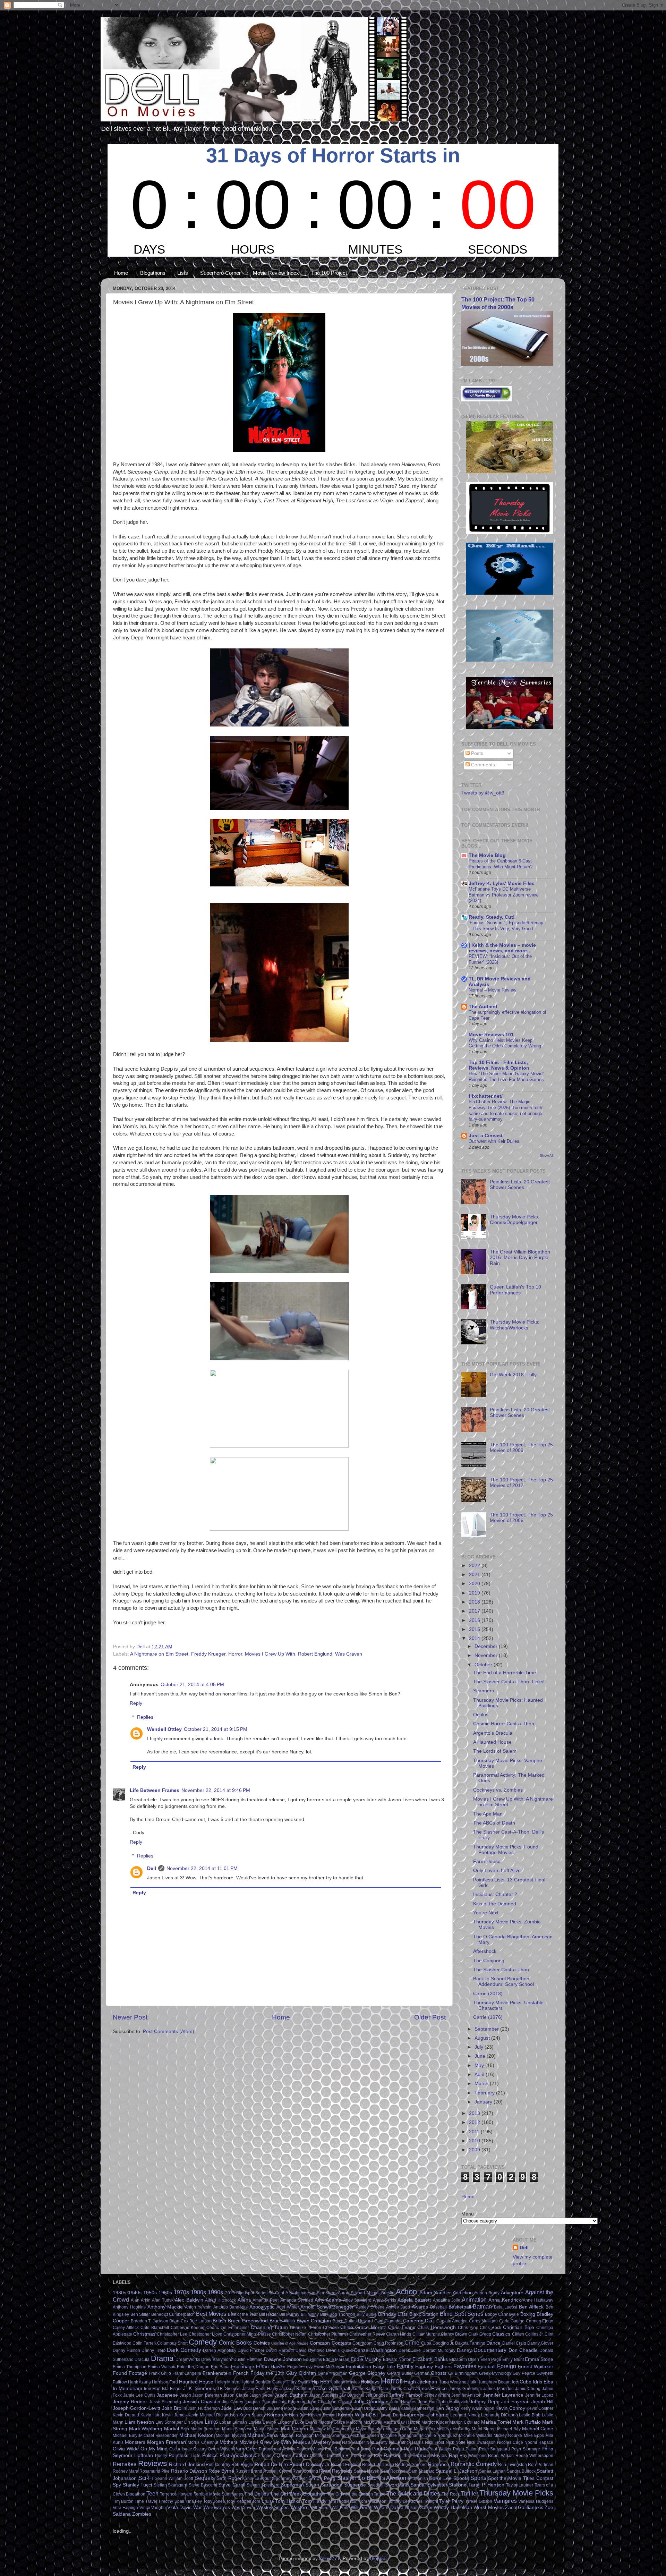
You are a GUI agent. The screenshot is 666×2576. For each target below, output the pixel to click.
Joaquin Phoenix (261, 2402)
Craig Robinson (388, 2343)
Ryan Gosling (305, 2471)
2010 (475, 2141)
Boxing (528, 2314)
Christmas (144, 2334)
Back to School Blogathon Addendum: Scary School (503, 1982)
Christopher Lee (172, 2334)
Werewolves (217, 2507)
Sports (478, 2478)
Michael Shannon (332, 2435)
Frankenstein (217, 2373)
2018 (475, 1602)
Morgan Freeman (166, 2442)
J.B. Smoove (229, 2389)
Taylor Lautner (520, 2485)
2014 (475, 1638)
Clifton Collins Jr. (528, 2334)
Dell (152, 1868)
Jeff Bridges (377, 2395)
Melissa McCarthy (453, 2429)
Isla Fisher (172, 2389)
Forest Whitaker (536, 2367)
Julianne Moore (281, 2408)
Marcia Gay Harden (402, 2422)
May (480, 2065)
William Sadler (419, 2508)
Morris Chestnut (203, 2442)
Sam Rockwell (394, 2471)
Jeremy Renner (130, 2402)
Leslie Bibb (530, 2415)
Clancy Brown (454, 2334)
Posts (476, 753)
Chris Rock (490, 2328)
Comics (262, 2343)
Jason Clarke (236, 2395)
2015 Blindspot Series (246, 2293)
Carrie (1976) (488, 2017)
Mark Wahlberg (146, 2429)
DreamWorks (188, 2360)
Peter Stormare (526, 2449)
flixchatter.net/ (486, 1096)
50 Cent (276, 2293)
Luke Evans (306, 2422)
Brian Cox (179, 2321)
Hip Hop (320, 2382)
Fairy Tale (384, 2367)
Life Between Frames (155, 1790)
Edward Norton (397, 2360)
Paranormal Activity (277, 2449)
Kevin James (174, 2415)
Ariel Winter (288, 2307)
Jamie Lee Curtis (139, 2395)
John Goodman (371, 2402)
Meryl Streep (484, 2429)
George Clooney (367, 2373)
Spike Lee (441, 2478)
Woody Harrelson (453, 2507)
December (487, 1646)
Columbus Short (172, 2343)
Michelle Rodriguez (439, 2435)
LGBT (372, 2415)
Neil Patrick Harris (406, 2442)
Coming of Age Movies (290, 2343)
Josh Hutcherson (204, 2408)
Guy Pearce (524, 2373)
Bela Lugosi (506, 2307)
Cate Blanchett (155, 2328)
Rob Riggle (242, 2465)
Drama (162, 2358)
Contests (341, 2343)
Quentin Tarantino (327, 2456)
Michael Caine (538, 2429)
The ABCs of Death (494, 1823)
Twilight (431, 2501)
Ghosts (439, 2373)
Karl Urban (365, 2408)
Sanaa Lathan (492, 2471)
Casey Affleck (126, 2328)
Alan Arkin (140, 2300)
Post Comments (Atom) (169, 2031)
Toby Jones (214, 2501)
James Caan (402, 2389)
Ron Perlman (541, 2465)
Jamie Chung (528, 2389)
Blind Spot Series (462, 2314)
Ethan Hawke (271, 2367)
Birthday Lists (393, 2314)
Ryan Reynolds (336, 2471)
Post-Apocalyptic (238, 2455)
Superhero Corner (220, 273)
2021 (475, 1575)
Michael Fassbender (159, 2435)
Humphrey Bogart (494, 2382)
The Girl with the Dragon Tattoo (356, 2494)
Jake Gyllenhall (333, 2388)
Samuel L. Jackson (456, 2471)
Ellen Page (491, 2360)
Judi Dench (255, 2408)
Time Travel (146, 2501)
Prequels (266, 2456)
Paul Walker (440, 2449)
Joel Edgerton (292, 2402)
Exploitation (358, 2367)
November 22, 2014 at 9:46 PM (216, 1790)
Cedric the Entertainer (228, 2328)
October (484, 1665)
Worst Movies (488, 2507)
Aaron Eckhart (351, 2293)
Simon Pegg (322, 2478)
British (219, 2321)
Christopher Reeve (367, 2334)
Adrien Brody (487, 2293)
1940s (135, 2293)
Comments (482, 765)
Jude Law (232, 2408)
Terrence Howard (176, 2494)
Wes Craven (349, 1654)
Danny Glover (540, 2343)
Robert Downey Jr (309, 2464)
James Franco (431, 2388)
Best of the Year (243, 2314)
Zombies (142, 2514)
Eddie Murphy (366, 2359)
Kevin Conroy (510, 2408)
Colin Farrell (144, 2343)
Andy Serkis (384, 2300)
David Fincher (251, 2350)
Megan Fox (425, 2429)
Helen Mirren (227, 2382)
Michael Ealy (125, 2435)
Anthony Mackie (165, 2307)
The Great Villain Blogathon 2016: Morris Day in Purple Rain (520, 1257)
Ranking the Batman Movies (415, 2455)
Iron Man (152, 2389)
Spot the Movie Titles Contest (521, 2478)
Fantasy (424, 2367)
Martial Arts (177, 2429)
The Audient (483, 1007)
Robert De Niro (271, 2464)
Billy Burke (367, 2314)
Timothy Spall (171, 2501)
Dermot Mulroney (439, 2350)
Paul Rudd (415, 2449)
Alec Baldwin (189, 2300)
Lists (183, 273)
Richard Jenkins (187, 2464)
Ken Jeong (447, 2408)
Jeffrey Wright (437, 2395)
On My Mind (154, 2449)
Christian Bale (519, 2327)
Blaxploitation (424, 2314)
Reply (136, 1703)
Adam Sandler (435, 2293)
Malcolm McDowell (364, 2422)
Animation (474, 2299)
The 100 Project (329, 273)
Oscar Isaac (181, 2449)
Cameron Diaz (419, 2321)
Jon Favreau (515, 2402)
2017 (475, 1611)
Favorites (465, 2366)
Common (320, 2343)
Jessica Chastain (202, 2402)
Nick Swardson (481, 2442)
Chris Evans (402, 2327)
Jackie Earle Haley (260, 2389)
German (422, 2373)
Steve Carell (232, 2485)
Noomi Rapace (539, 2442)
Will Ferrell (320, 2508)
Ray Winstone (473, 2456)
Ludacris (286, 2422)
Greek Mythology (495, 2373)
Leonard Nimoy (465, 2415)
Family (405, 2366)
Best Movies (211, 2314)
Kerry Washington (477, 2408)
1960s (165, 2293)
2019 (475, 1593)
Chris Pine (468, 2328)
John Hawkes (403, 2402)
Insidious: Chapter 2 (495, 1894)
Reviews (152, 2463)
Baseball (438, 2307)
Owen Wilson (220, 2449)
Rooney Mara (126, 2471)
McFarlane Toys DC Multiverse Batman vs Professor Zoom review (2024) (503, 895)
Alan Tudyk (163, 2300)
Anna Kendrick (505, 2300)
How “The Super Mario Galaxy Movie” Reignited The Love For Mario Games (506, 1077)
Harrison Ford (165, 2382)
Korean (275, 2415)
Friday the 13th (267, 2373)
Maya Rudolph (370, 2429)
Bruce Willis (282, 2321)
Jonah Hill (542, 2402)
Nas (336, 2442)
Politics (210, 2455)
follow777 (330, 2558)
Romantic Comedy (474, 2464)
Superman (292, 2485)
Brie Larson (200, 2321)
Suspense (355, 2485)
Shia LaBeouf (258, 2479)
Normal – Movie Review (492, 990)
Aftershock (485, 1951)
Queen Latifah (292, 2455)
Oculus (481, 1715)
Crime (412, 2343)
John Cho (316, 2402)
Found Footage (130, 2373)
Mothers (229, 2442)
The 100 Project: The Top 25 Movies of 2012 (521, 1483)
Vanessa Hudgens (536, 2501)
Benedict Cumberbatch (173, 2314)
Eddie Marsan (336, 2360)
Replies (145, 1718)
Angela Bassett (414, 2300)
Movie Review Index (276, 273)
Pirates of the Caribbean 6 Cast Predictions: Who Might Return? (501, 864)
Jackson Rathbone (297, 2389)
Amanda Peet (266, 2300)
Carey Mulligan (484, 2321)
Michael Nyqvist (231, 2435)
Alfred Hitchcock (220, 2300)
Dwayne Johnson (283, 2359)
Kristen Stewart (322, 2415)
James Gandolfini (465, 2389)
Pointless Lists (184, 2455)
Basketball (460, 2307)
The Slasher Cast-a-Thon (501, 1970)
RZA (378, 2456)
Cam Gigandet (388, 2321)
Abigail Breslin (380, 2293)
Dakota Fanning (470, 2343)
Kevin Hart (151, 2415)
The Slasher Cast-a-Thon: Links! (509, 1682)
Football (486, 2367)
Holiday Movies (345, 2382)
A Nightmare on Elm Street (159, 1654)
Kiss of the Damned (495, 1904)
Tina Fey (194, 2501)
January (484, 2102)
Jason (185, 2395)
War (198, 2507)
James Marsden (498, 2389)
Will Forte (340, 2508)
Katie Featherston (417, 2408)
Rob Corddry (218, 2465)
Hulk (472, 2382)
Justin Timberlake (337, 2408)
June (481, 2056)
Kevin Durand (126, 2415)
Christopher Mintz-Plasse (247, 2334)
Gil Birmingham (463, 2373)
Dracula (142, 2360)
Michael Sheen (365, 2435)
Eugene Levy (300, 2367)
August (483, 2038)
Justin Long (308, 2408)
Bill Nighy (310, 2314)
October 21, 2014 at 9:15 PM (216, 1729)
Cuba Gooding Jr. (438, 2343)
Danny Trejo (153, 2350)
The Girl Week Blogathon (298, 2494)
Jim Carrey (232, 2402)
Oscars (200, 2449)
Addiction (463, 2293)
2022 (475, 1566)
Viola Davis (179, 2507)
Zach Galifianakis (524, 2507)
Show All (547, 1155)
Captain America (452, 2321)
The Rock (451, 2494)
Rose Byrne (221, 2471)
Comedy (203, 2342)
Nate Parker (353, 2442)
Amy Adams (328, 2300)
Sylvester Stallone (447, 2485)
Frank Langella (187, 2373)
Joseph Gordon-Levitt (136, 2408)
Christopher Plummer (328, 2334)
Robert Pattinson (378, 2465)
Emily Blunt (513, 2360)
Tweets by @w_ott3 (483, 793)
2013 (475, 2113)
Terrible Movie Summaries (219, 2494)
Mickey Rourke (508, 2435)
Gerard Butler (400, 2373)
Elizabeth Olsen (464, 2360)
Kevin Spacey (253, 2415)
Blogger (378, 2558)
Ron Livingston (513, 2465)
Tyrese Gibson (479, 2501)
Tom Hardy (314, 2501)
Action (406, 2292)
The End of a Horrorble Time (505, 1673)
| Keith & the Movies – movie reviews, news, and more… (502, 948)
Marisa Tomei (496, 2422)
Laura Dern (391, 2415)
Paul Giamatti (387, 2449)
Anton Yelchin (198, 2307)
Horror (235, 1654)
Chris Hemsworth (437, 2327)
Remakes (125, 2464)
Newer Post (130, 2017)
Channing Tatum (269, 2327)
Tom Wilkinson (373, 2501)
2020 (475, 1584)
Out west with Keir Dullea (494, 1141)
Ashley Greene (370, 2307)
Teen (152, 2493)
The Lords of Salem (495, 1751)
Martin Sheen (267, 2429)
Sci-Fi (146, 2478)
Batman (482, 2306)
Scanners (484, 1691)
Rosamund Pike (155, 2471)
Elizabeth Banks (430, 2359)
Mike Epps (534, 2435)
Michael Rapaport (297, 2435)
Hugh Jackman (421, 2382)
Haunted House (196, 2382)
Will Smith (361, 2507)
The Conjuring (489, 1961)
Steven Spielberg (263, 2485)
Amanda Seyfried (297, 2300)
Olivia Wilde (126, 2449)
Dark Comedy (184, 2350)
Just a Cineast (486, 1136)
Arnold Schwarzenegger (327, 2307)
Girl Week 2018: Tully (513, 1375)
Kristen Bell (296, 2415)
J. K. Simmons (199, 2388)
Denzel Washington (375, 2350)
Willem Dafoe (388, 2507)
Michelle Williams (476, 2435)
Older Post (430, 2017)
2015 (475, 1629)
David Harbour (280, 2350)
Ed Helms (312, 2360)
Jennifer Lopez (539, 2395)
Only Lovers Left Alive (497, 1871)
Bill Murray (289, 2314)
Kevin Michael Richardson (213, 2415)
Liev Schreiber (169, 2422)
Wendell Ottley (164, 1729)
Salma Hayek (366, 2471)
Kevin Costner (540, 2408)
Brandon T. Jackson (150, 2321)
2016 (475, 1620)
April (480, 2075)
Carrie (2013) (488, 1994)
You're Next (486, 1913)
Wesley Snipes (272, 2507)
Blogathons (153, 273)
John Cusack (340, 2402)
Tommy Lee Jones (405, 2501)
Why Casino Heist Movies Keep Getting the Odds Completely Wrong (505, 1043)
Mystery (322, 2442)
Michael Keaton (197, 2435)
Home (121, 273)
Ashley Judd (398, 2307)
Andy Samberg (357, 2300)
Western (300, 2507)
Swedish (375, 2485)
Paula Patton (465, 2449)
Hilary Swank (298, 2382)
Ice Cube (522, 2382)
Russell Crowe (277, 2471)
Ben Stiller (140, 2314)
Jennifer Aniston (467, 2395)
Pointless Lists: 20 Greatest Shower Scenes (520, 1185)
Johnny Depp (484, 2402)
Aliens (244, 2300)
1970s (181, 2292)
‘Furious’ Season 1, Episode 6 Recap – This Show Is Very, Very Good (506, 926)
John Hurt (427, 2402)
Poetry (161, 2456)
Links (211, 2422)
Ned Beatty (377, 2442)
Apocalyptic (262, 2307)
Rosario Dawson (189, 2471)
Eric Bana (220, 2367)
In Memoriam (127, 2388)
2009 (475, 2150)
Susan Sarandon (324, 2485)
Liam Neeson (139, 2422)
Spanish (420, 2479)
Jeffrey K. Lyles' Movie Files (502, 883)
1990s (215, 2292)
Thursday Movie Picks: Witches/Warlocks (515, 1325)
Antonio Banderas (231, 2307)
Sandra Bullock (521, 2471)
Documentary (490, 2350)
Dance (493, 2343)
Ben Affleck (531, 2307)
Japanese (167, 2395)
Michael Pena (262, 2435)
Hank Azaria (139, 2382)
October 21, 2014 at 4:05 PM (192, 1685)
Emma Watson (162, 2367)
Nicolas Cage (510, 2442)
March (482, 2084)
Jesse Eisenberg (165, 2402)
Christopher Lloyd (206, 2334)
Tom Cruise (263, 2501)
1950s (150, 2293)
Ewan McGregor (329, 2367)
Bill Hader (269, 2314)
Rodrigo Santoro (411, 2465)
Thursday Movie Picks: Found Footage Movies (506, 1850)
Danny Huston (126, 2350)
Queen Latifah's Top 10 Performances (515, 1290)
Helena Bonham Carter (262, 2382)
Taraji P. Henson (486, 2485)
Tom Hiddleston (343, 2501)
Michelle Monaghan (400, 2435)
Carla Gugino (512, 2321)
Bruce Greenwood (248, 2321)
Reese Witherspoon (534, 2456)
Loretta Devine (262, 2422)
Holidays (370, 2382)
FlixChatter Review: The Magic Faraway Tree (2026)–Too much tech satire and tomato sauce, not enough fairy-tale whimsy (505, 1110)
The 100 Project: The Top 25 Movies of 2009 (521, 1448)
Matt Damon (295, 2429)
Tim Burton (123, 2501)
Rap (453, 2455)
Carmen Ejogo (540, 2321)
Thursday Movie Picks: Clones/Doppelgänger (515, 1220)
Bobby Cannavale (502, 2314)
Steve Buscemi (203, 2485)
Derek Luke (410, 2350)
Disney (464, 2350)
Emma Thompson (130, 2367)
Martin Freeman (206, 2429)
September (487, 2029)
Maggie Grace (332, 2422)
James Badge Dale (370, 2389)
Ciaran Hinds (399, 2334)
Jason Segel (261, 2395)
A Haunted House (492, 1742)
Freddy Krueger (208, 1654)
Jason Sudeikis (324, 2395)
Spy (117, 2485)
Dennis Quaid (339, 2350)
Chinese (331, 2328)
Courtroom (362, 2343)
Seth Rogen (230, 2478)
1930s (119, 2293)
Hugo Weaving (452, 2382)
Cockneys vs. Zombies (498, 1790)
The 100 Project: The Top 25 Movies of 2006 (521, 1518)
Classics (501, 2334)
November (487, 1655)
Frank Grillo (160, 2373)
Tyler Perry (451, 2501)
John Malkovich (453, 2402)
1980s (198, 2292)
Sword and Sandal (405, 2485)
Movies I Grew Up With (270, 1654)
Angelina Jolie (447, 2300)
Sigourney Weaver (290, 2479)
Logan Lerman (233, 2422)
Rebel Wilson (501, 2456)
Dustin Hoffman (248, 2360)
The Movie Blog (487, 855)
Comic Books (235, 2343)
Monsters (135, 2442)
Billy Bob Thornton (338, 2314)
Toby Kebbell (239, 2501)
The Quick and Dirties (413, 2493)
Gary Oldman (301, 2373)
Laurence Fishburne (426, 2415)
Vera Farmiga (125, 2508)
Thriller (469, 2493)
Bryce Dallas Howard (353, 2321)
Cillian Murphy (426, 2334)
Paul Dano (361, 2449)
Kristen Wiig (351, 2415)
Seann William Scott (174, 2479)
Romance (439, 2464)
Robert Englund (315, 1654)
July (480, 2047)
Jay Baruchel (352, 2395)
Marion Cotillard (465, 2422)
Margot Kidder (435, 2422)
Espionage (243, 2367)
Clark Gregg (480, 2334)
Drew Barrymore (217, 2360)
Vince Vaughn (153, 2508)
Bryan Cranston (314, 2321)
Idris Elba (543, 2382)
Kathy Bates (388, 2408)
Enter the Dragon (193, 2367)
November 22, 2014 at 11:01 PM (202, 1868)
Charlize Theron (306, 2328)
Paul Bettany (337, 2449)
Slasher (347, 2478)
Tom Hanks (288, 2501)
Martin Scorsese (237, 2429)
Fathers (443, 2367)
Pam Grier (246, 2449)
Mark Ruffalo (526, 2422)
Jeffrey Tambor (406, 2395)
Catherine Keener (188, 2328)
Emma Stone (539, 2359)
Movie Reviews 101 (491, 1035)
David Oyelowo (310, 2350)
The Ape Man (488, 1814)
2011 (475, 2132)
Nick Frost (434, 2442)
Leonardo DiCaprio (499, 2415)
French (241, 2373)
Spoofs (461, 2478)
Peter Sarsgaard (495, 2449)
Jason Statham (291, 2395)
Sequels (204, 2478)
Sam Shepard (422, 2471)
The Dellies (257, 2494)
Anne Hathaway (538, 2300)
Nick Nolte (456, 2442)
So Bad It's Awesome (385, 2478)
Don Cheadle (523, 2350)
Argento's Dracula (493, 1733)
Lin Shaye (194, 2422)
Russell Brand (249, 2471)
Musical (302, 2442)
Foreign (507, 2366)
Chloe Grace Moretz (363, 2327)
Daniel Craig (514, 2343)
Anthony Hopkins (129, 2307)
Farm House (487, 1861)
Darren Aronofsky (219, 2350)
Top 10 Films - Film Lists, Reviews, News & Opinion (499, 1065)
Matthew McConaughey (332, 2429)
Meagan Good (399, 2429)
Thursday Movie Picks (516, 2493)
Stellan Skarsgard (171, 2485)
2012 (475, 2122)
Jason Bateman (207, 2395)
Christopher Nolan (289, 2334)
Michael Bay (509, 2429)
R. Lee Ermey (359, 2456)
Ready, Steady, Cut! (492, 917)
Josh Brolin (174, 2408)
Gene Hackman (333, 2373)
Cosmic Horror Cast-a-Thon (504, 1724)
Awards (420, 2307)
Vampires (505, 2501)
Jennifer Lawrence (503, 2395)
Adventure (512, 2293)
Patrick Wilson (310, 2449)
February (485, 2093)
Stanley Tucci (138, 2485)
